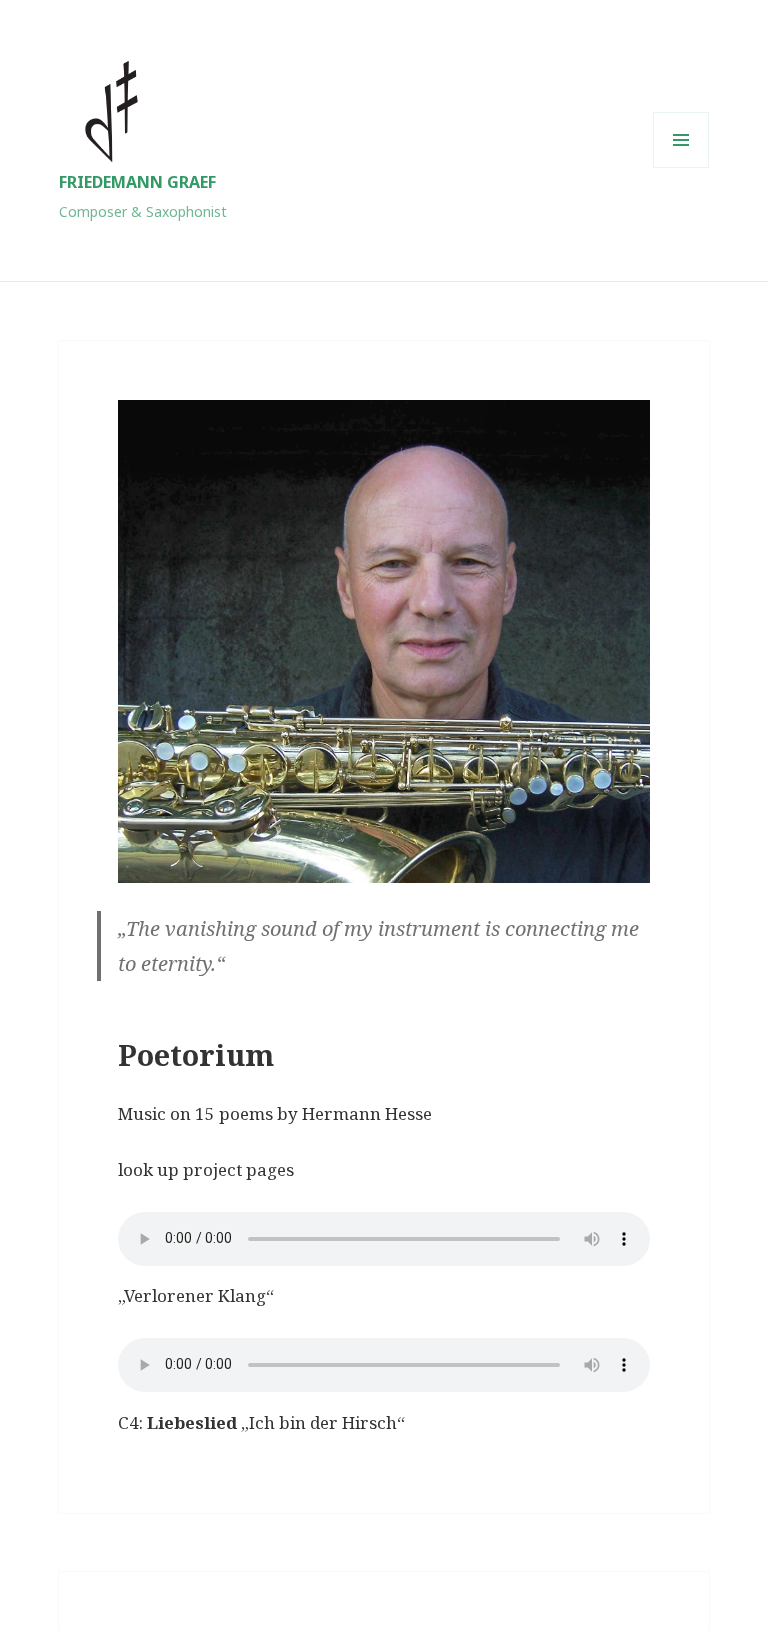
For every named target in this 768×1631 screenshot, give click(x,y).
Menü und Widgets (681, 167)
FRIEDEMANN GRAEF (137, 182)
